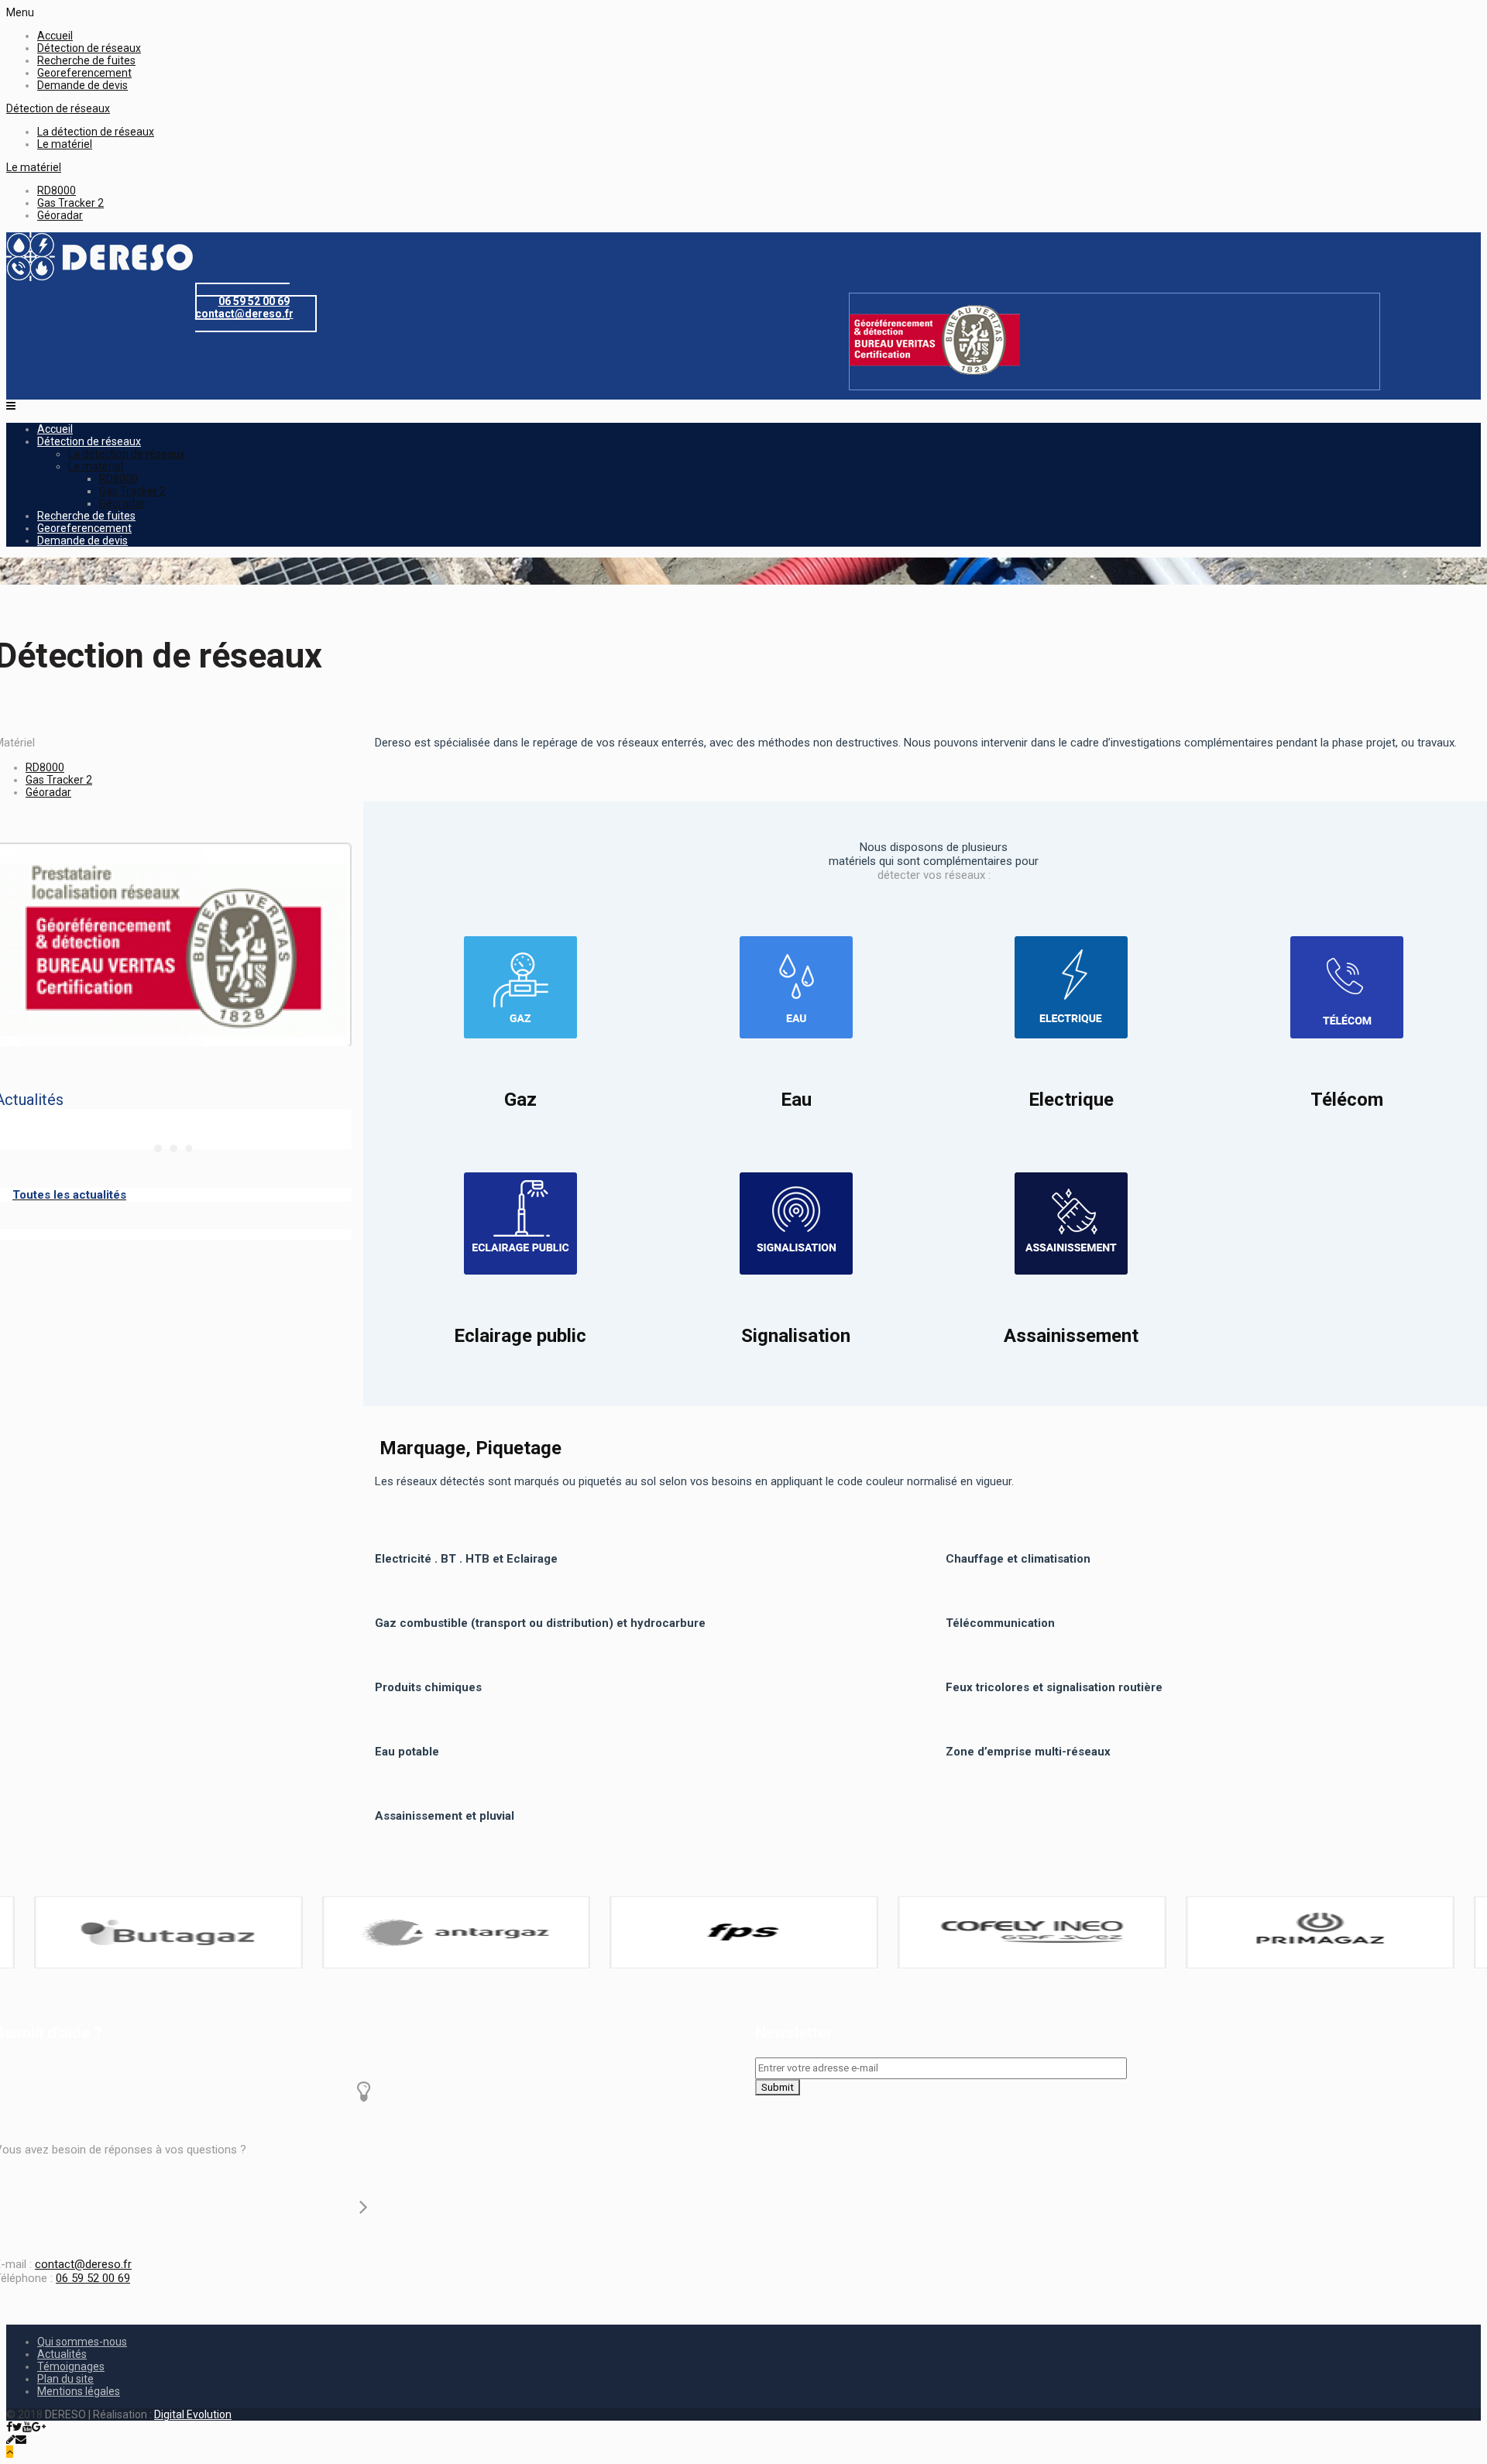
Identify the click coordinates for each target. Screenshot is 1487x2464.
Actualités (62, 2354)
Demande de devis (82, 85)
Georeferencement (84, 73)
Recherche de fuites (86, 60)
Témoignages (71, 2366)
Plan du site (65, 2379)
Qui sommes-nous (82, 2342)
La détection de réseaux (96, 132)
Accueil (55, 36)
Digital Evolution (193, 2414)
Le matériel (65, 144)
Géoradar (60, 215)
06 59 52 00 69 (93, 2278)
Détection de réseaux (89, 48)
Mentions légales (79, 2391)
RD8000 (57, 190)
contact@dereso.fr (83, 2264)
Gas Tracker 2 (70, 203)
